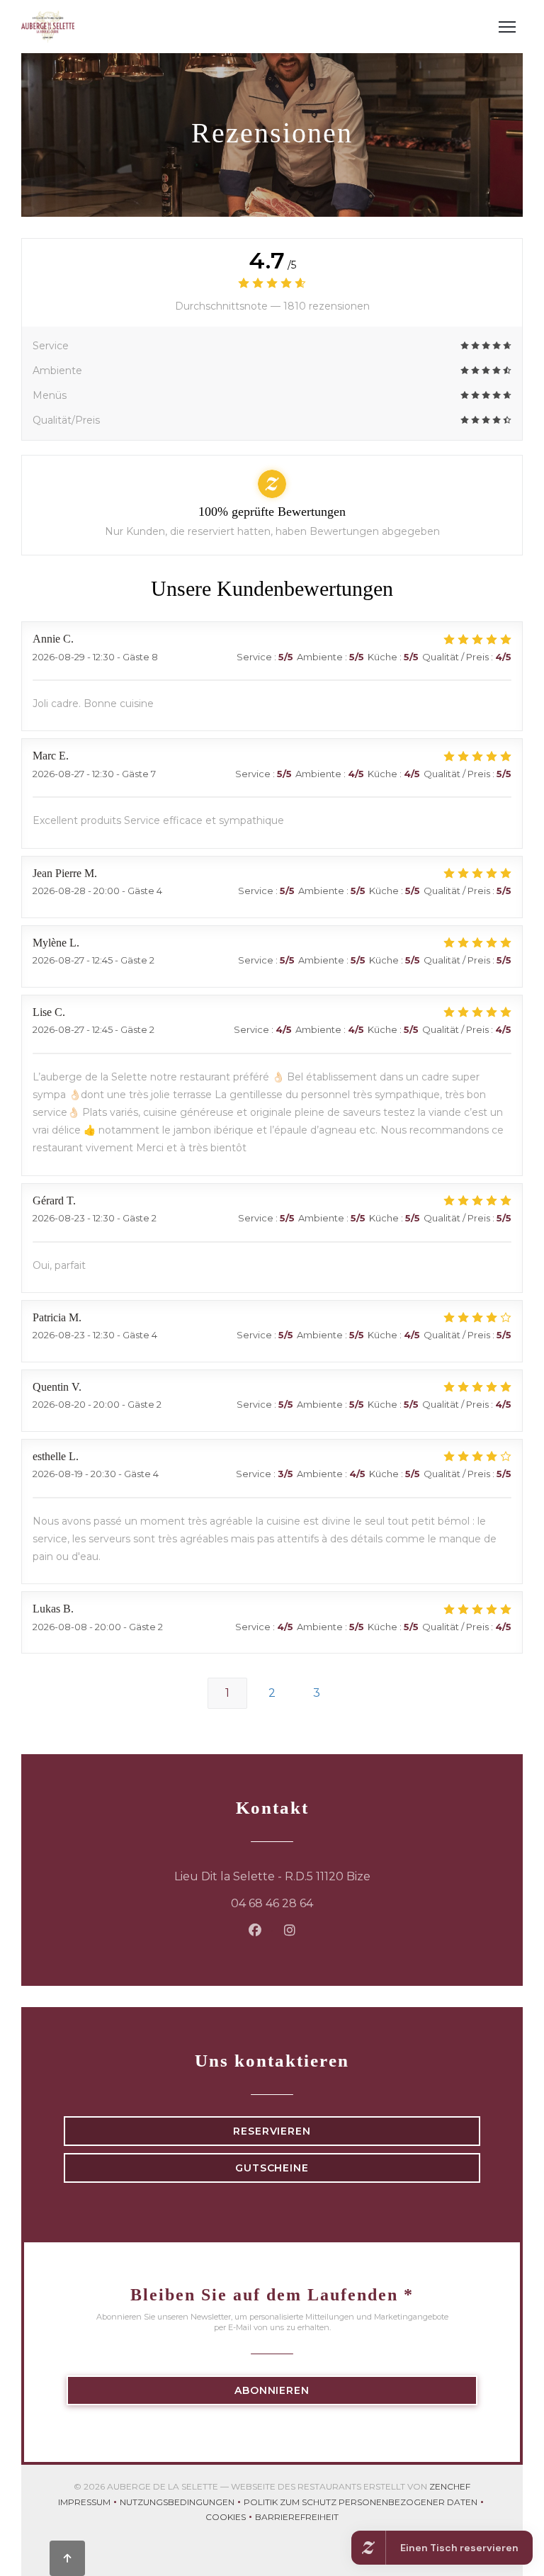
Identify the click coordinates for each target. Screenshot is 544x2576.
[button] (507, 27)
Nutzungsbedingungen (182, 2503)
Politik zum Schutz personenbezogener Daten (365, 2503)
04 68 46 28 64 (272, 1903)
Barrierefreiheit (297, 2518)
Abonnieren (272, 2390)
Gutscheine (272, 2168)
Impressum (89, 2503)
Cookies (230, 2518)
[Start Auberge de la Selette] (48, 27)
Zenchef (450, 2486)
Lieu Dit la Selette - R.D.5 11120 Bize (327, 1876)
